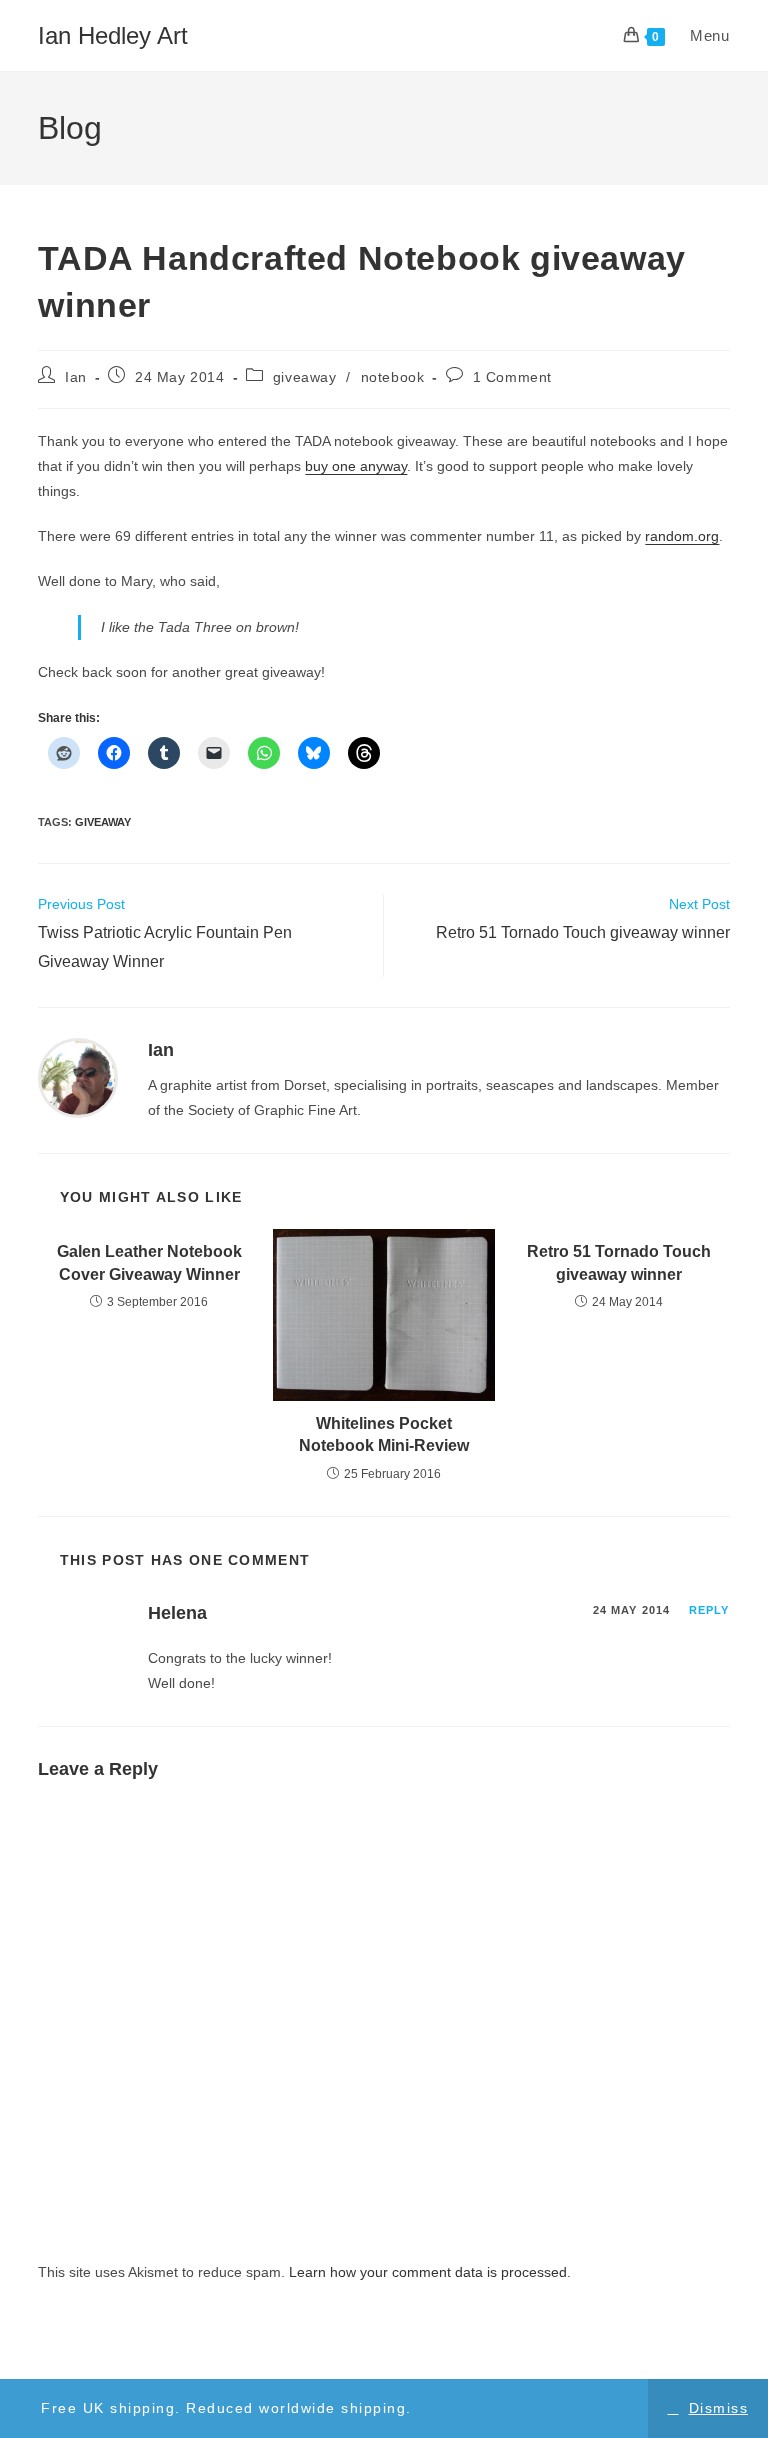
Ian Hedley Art (113, 35)
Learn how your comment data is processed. (430, 2272)
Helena (177, 1613)
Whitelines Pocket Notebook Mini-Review (384, 1434)
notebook (393, 377)
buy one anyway (356, 466)
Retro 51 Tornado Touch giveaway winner (619, 1262)
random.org (682, 536)
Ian (76, 377)
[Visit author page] (78, 1076)
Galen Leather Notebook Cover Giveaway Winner (149, 1262)
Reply (709, 1610)
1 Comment (512, 377)
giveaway (305, 377)
